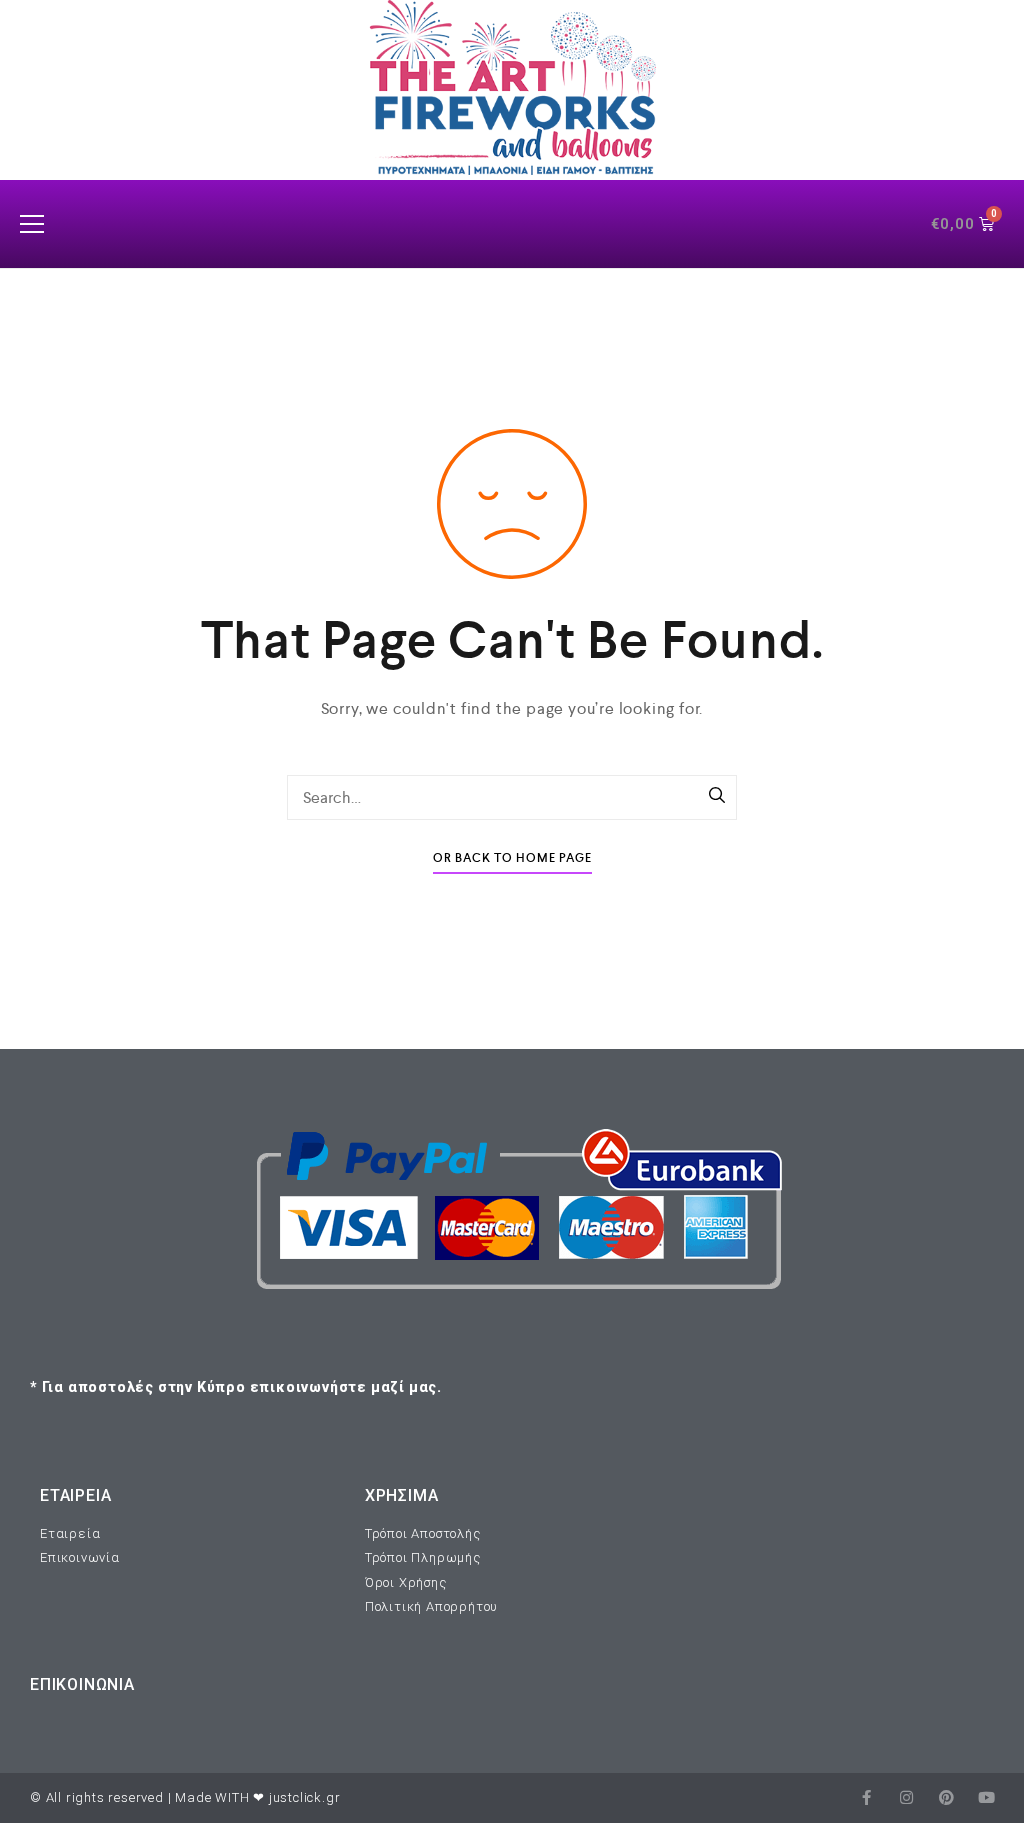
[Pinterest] (946, 1797)
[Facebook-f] (867, 1797)
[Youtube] (986, 1797)
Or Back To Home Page (512, 858)
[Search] (717, 797)
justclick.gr (305, 1797)
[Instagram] (906, 1797)
